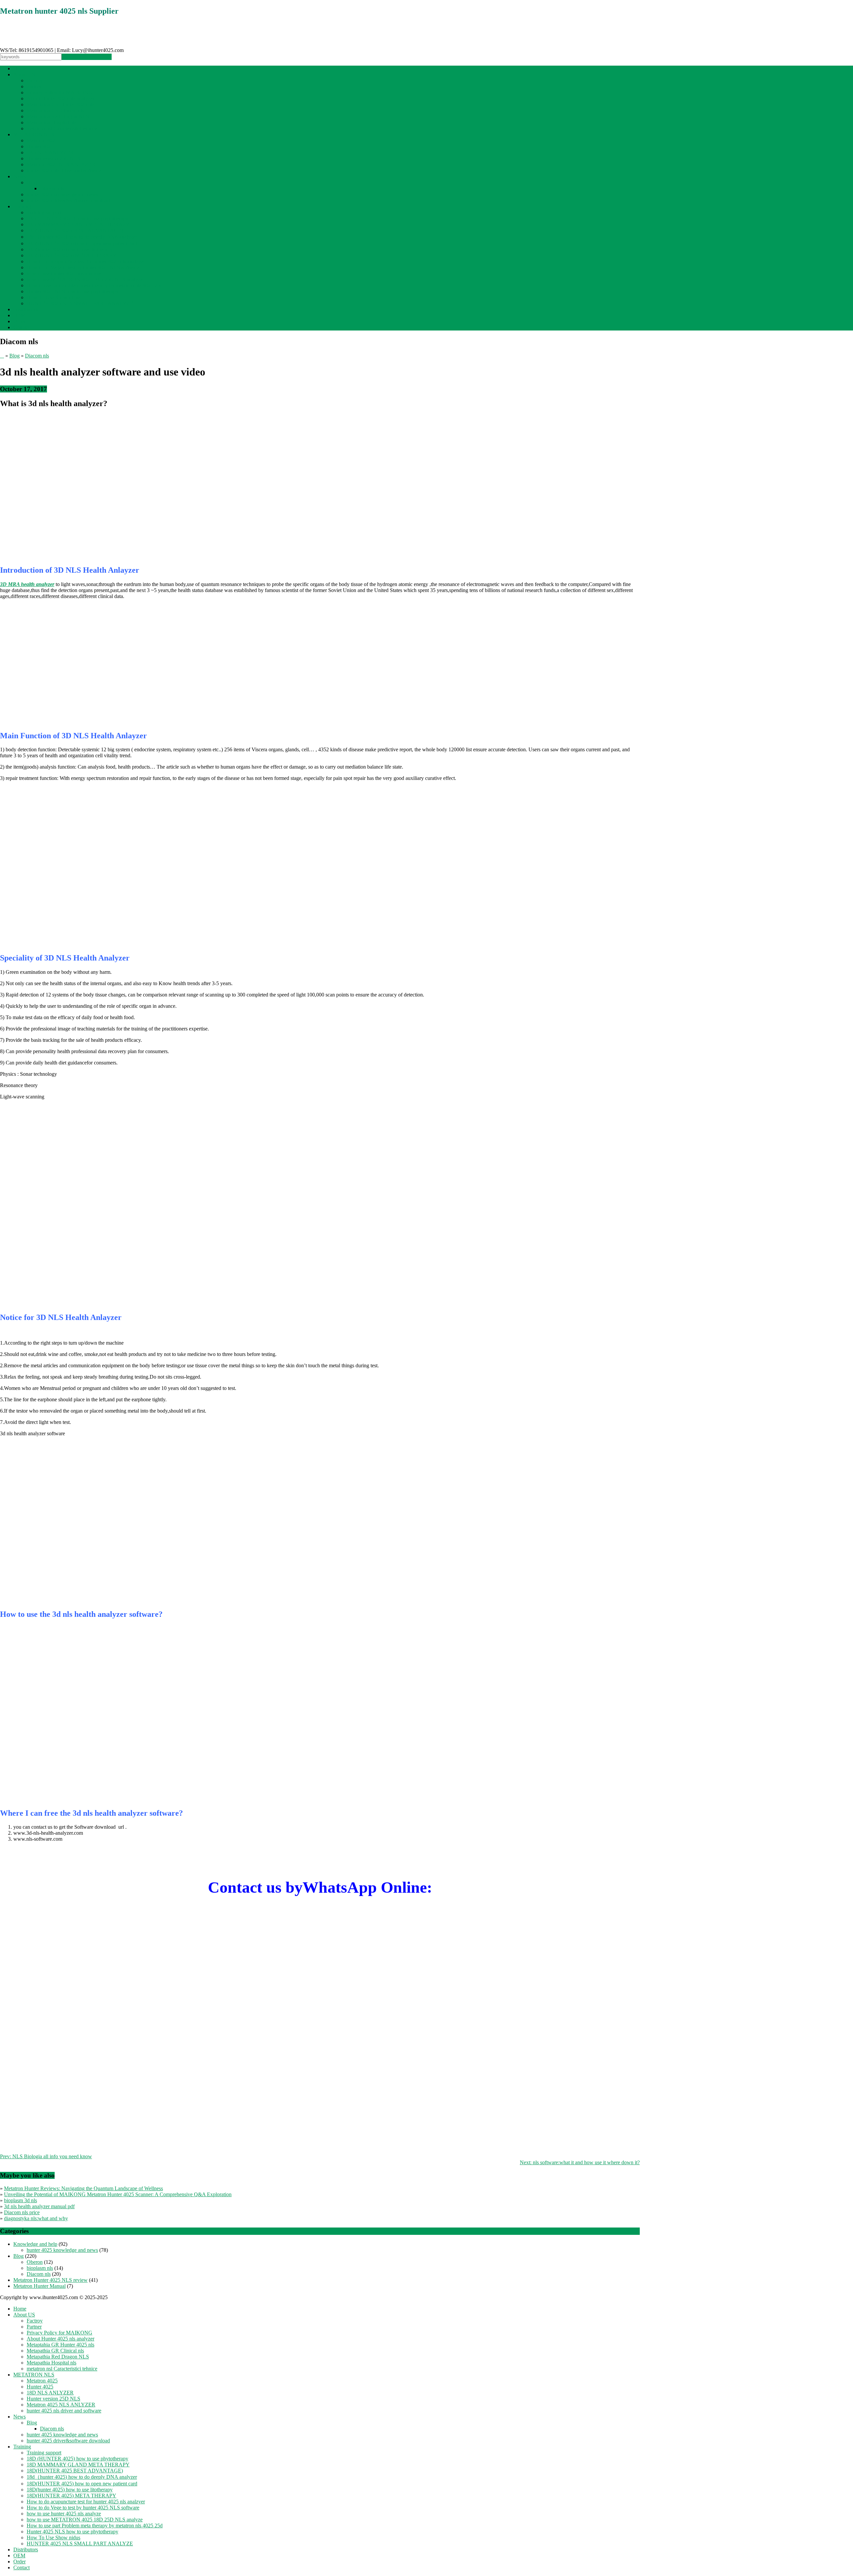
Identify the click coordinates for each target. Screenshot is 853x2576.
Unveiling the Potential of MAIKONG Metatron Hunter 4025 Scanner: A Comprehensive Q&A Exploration (118, 2194)
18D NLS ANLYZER (50, 152)
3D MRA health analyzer (27, 584)
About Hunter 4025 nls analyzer (60, 98)
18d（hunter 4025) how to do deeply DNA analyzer (82, 237)
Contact (21, 327)
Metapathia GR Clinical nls (55, 110)
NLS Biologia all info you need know (46, 2156)
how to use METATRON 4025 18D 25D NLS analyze (85, 279)
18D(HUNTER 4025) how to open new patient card (82, 243)
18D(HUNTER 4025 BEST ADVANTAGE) (75, 230)
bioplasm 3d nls (20, 2200)
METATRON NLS (34, 134)
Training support (44, 212)
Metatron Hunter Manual (39, 2286)
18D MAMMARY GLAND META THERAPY (78, 224)
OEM (19, 315)
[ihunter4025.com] (38, 45)
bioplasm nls (40, 2268)
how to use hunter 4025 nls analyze (64, 273)
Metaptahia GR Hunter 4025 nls (60, 104)
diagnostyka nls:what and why (36, 2218)
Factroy (35, 80)
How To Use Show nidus (53, 297)
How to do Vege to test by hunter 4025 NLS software (83, 267)
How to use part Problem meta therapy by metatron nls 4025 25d (95, 285)
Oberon (35, 2262)
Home (20, 68)
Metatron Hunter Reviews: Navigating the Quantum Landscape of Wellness (83, 2188)
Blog (32, 182)
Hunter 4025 (40, 146)
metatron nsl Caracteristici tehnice (62, 128)
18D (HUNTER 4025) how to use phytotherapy (77, 218)
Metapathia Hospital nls (51, 122)
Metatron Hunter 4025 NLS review (50, 2280)
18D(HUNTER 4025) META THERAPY (71, 255)
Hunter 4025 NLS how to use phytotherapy (72, 291)
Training (22, 206)
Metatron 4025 (42, 140)
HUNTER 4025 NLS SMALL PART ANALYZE (80, 303)
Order (19, 321)
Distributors (26, 309)
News (19, 176)
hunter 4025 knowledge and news (62, 194)
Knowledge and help (35, 2244)
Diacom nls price (22, 2212)
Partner (34, 86)
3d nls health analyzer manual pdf (39, 2206)
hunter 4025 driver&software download (68, 200)
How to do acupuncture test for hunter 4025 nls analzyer (86, 261)
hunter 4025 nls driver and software (64, 170)
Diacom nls (52, 188)
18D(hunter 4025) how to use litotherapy (70, 249)
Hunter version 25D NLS (53, 158)
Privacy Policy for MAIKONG (59, 92)
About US (24, 74)
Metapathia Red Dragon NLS (58, 116)
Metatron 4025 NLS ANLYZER (61, 164)
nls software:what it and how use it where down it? (580, 2162)
